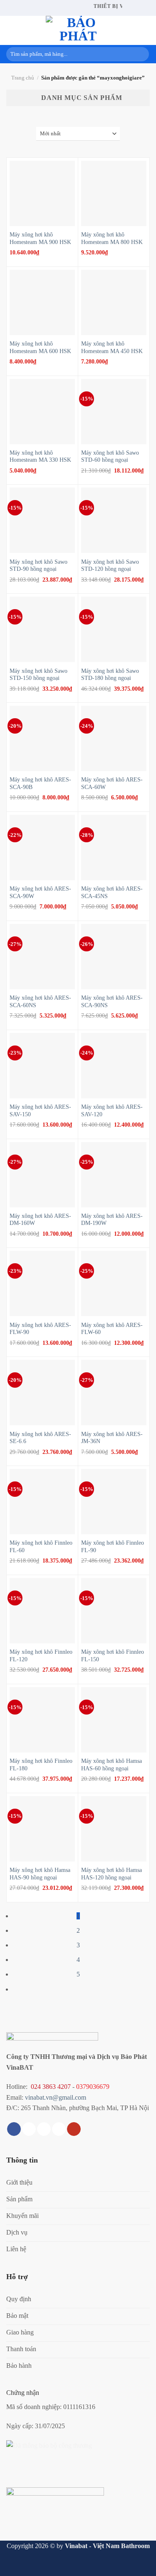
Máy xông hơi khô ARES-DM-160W (40, 1220)
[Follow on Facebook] (14, 2129)
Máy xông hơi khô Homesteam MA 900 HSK (40, 238)
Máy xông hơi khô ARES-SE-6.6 (40, 1438)
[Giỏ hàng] (146, 30)
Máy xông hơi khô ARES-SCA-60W (112, 783)
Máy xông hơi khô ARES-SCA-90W (40, 892)
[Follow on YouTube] (74, 2129)
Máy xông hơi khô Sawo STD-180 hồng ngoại (110, 675)
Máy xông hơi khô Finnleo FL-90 (113, 1547)
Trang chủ (23, 78)
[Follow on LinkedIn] (59, 2129)
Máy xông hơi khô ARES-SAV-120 (112, 1111)
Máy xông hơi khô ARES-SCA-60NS (40, 1002)
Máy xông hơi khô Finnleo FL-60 (41, 1547)
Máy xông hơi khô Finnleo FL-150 (113, 1656)
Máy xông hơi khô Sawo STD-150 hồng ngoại (38, 675)
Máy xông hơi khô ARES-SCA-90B (40, 783)
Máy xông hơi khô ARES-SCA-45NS (112, 892)
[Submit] (141, 54)
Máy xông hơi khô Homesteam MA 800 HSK (112, 238)
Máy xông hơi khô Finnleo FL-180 (41, 1765)
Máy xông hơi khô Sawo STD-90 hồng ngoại (38, 566)
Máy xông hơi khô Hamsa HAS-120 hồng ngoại (111, 1874)
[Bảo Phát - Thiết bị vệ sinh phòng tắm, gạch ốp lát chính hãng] (78, 30)
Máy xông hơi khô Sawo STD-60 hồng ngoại (110, 457)
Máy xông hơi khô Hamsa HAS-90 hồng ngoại (40, 1874)
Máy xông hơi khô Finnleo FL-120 (41, 1656)
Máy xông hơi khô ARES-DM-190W (112, 1220)
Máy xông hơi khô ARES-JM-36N (112, 1438)
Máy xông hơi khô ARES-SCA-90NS (112, 1002)
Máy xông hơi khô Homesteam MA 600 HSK (40, 347)
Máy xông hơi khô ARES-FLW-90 (40, 1329)
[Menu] (11, 30)
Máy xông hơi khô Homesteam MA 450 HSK (112, 347)
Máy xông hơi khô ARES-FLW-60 (112, 1329)
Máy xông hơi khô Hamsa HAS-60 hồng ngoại (111, 1765)
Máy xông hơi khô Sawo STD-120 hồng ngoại (110, 566)
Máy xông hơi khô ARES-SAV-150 (40, 1111)
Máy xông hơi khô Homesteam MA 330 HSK (40, 457)
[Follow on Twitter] (44, 2129)
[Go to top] (139, 2565)
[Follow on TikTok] (29, 2129)
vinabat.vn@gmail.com (56, 2097)
